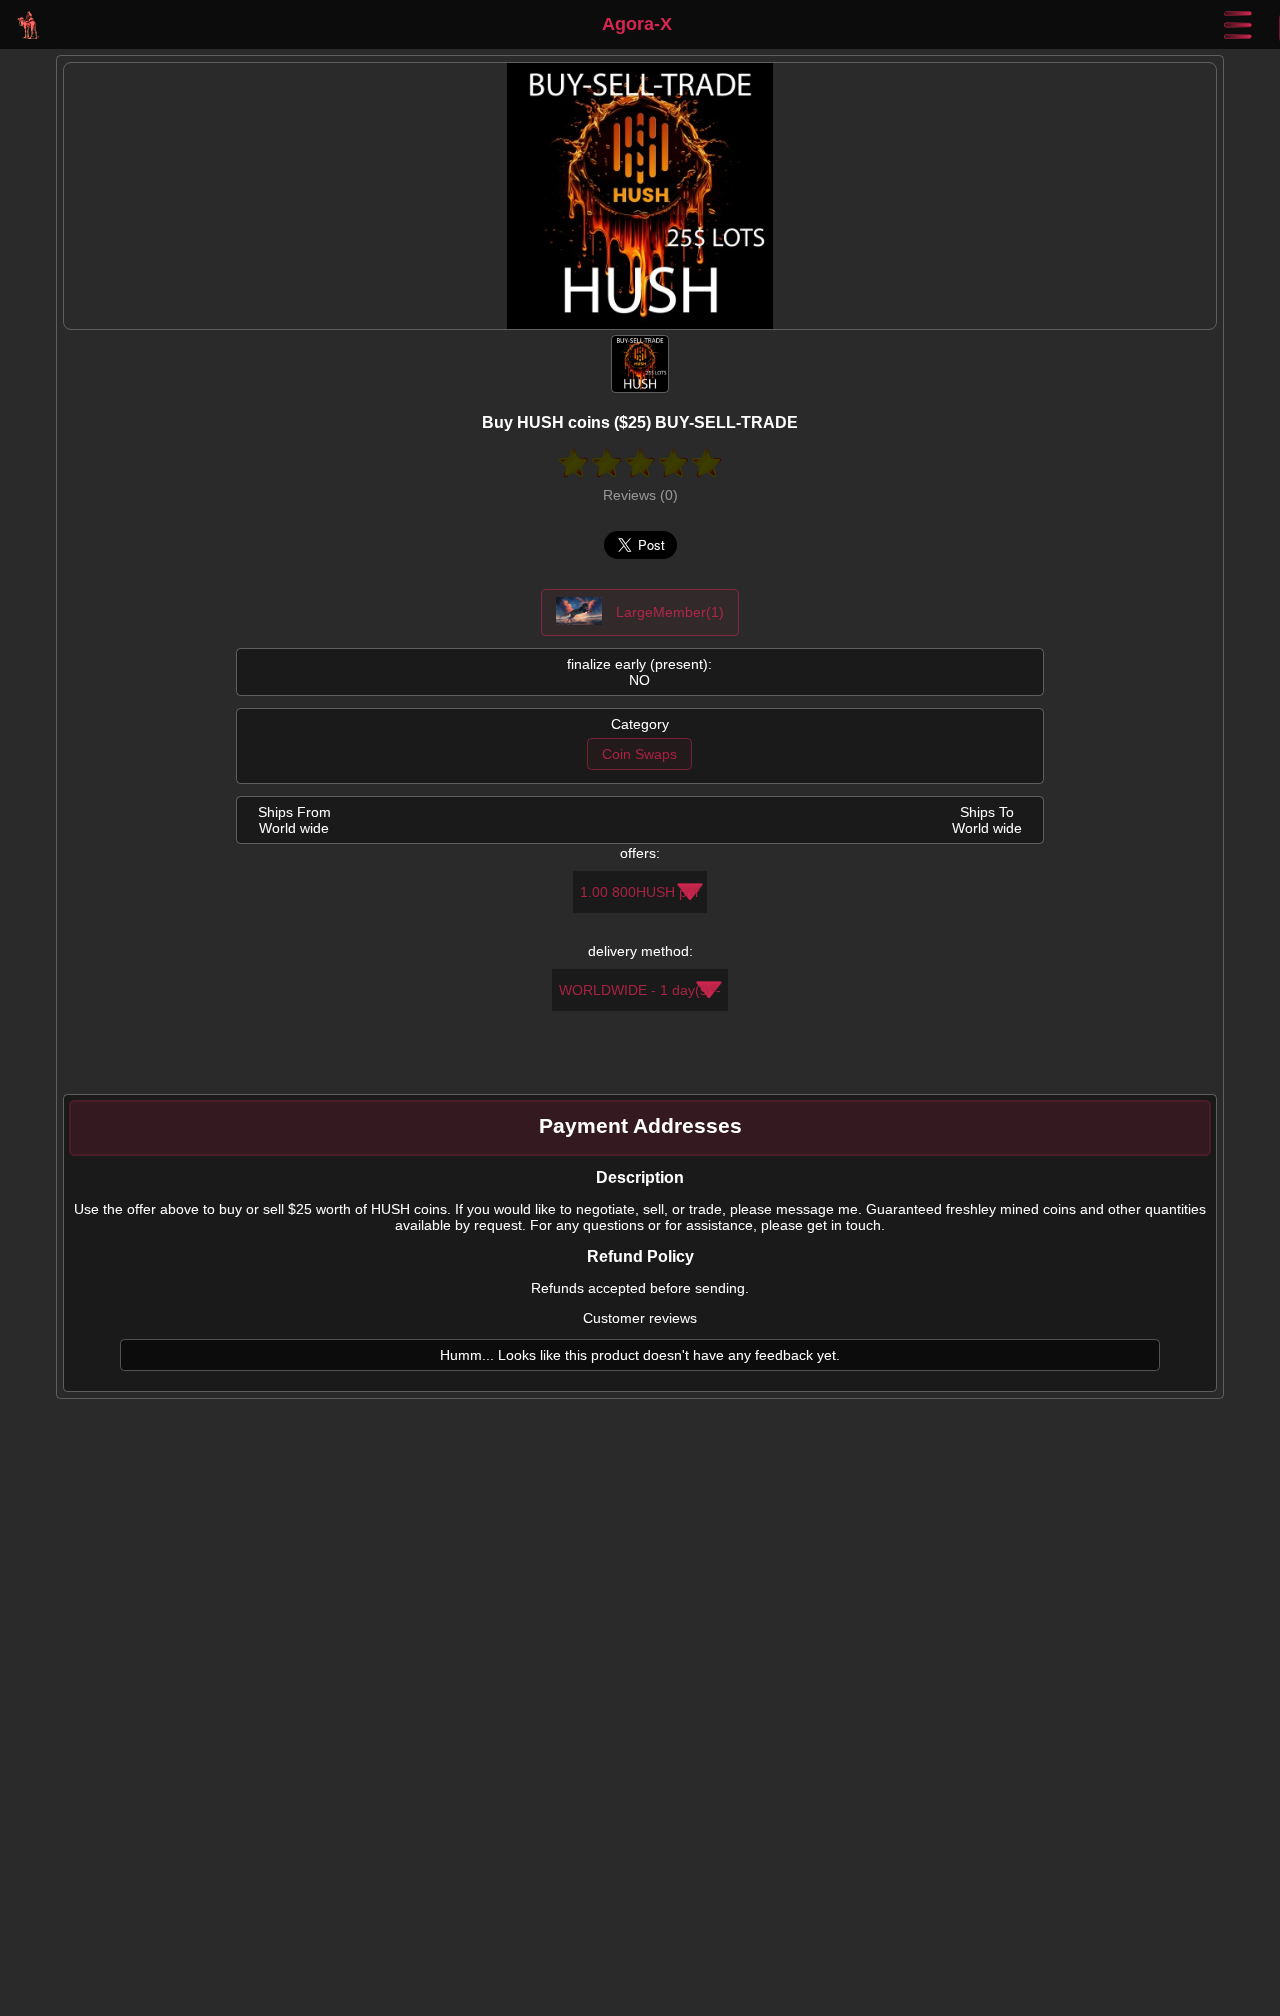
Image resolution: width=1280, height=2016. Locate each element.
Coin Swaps (639, 754)
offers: (640, 853)
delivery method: (640, 951)
